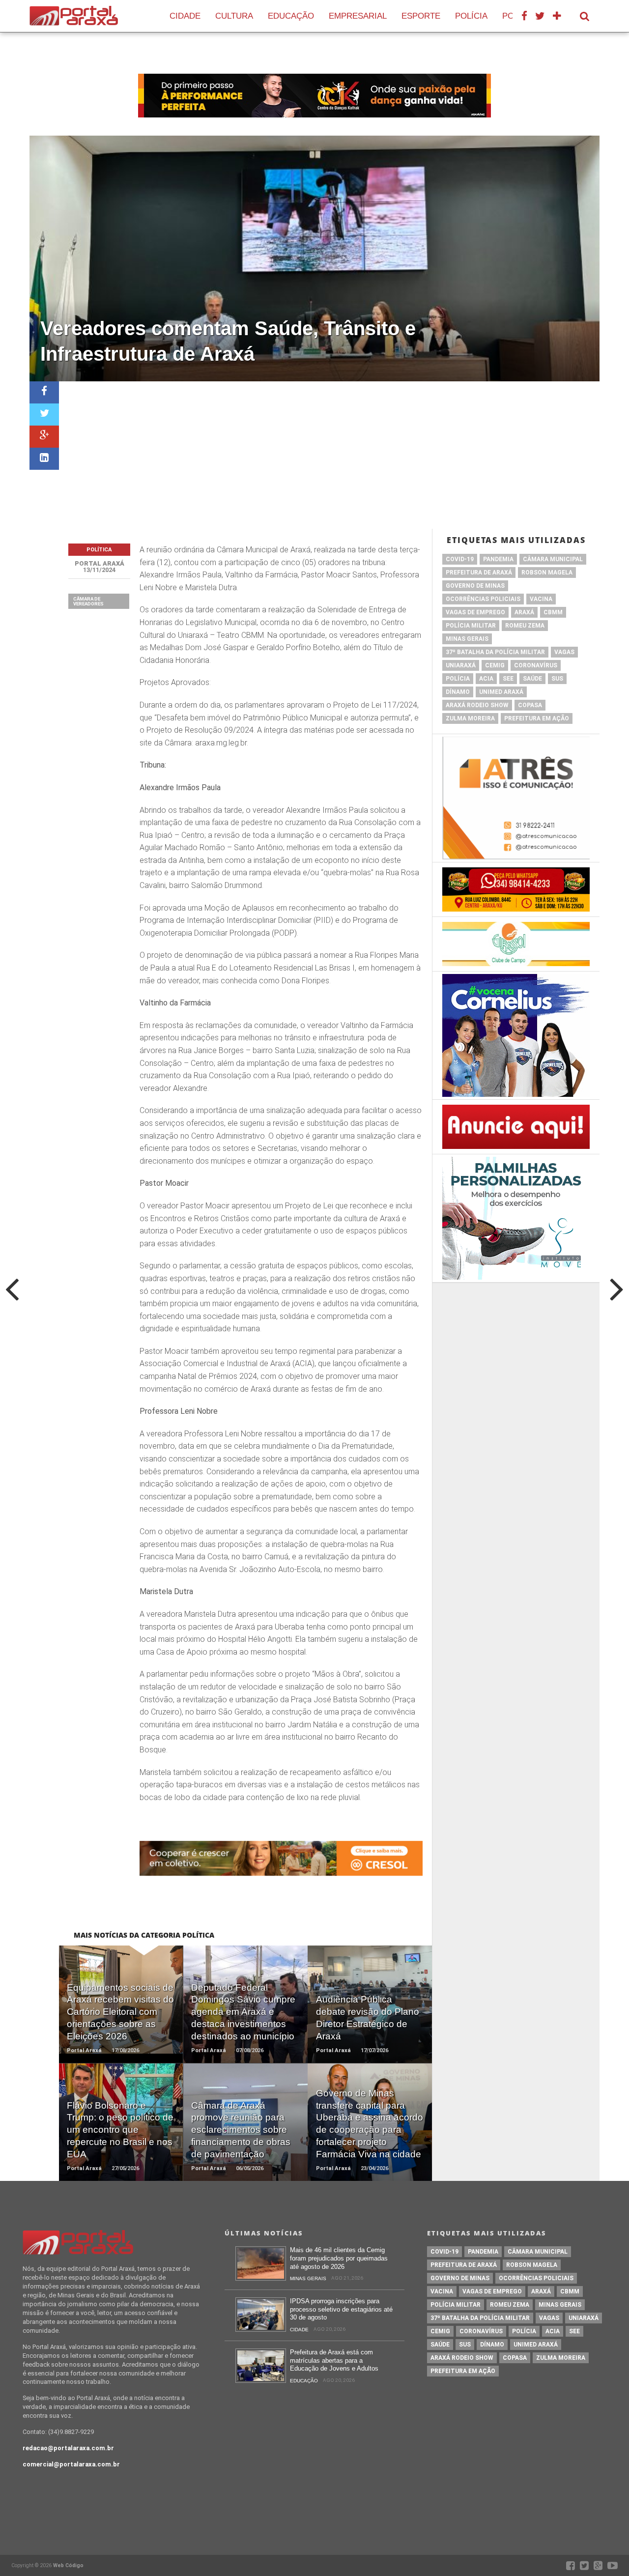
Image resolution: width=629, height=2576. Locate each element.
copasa (530, 705)
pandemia (498, 559)
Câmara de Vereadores (88, 601)
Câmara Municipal (553, 559)
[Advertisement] (329, 455)
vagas (564, 652)
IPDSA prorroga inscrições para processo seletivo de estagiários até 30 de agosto (341, 2309)
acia (486, 679)
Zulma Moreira (470, 718)
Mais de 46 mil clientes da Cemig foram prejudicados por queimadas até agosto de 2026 (339, 2258)
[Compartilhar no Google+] (44, 437)
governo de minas (475, 586)
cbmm (553, 612)
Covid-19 (460, 559)
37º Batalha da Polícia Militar (495, 652)
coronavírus (536, 665)
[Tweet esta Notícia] (44, 415)
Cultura (234, 16)
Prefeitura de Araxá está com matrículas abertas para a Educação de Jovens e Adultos (334, 2360)
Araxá (524, 612)
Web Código (68, 2565)
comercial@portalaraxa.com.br (71, 2464)
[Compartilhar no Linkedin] (44, 459)
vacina (541, 599)
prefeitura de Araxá (479, 572)
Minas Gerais (467, 639)
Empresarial (358, 16)
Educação (291, 16)
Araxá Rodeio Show (477, 705)
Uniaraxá (461, 665)
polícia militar (471, 626)
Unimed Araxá (501, 692)
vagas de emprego (475, 612)
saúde (532, 679)
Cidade (185, 16)
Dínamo (458, 692)
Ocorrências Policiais (483, 599)
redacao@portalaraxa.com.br (68, 2448)
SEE (508, 679)
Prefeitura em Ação (537, 718)
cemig (495, 665)
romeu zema (525, 626)
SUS (557, 679)
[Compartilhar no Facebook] (44, 392)
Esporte (421, 16)
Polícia (471, 16)
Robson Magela (547, 572)
